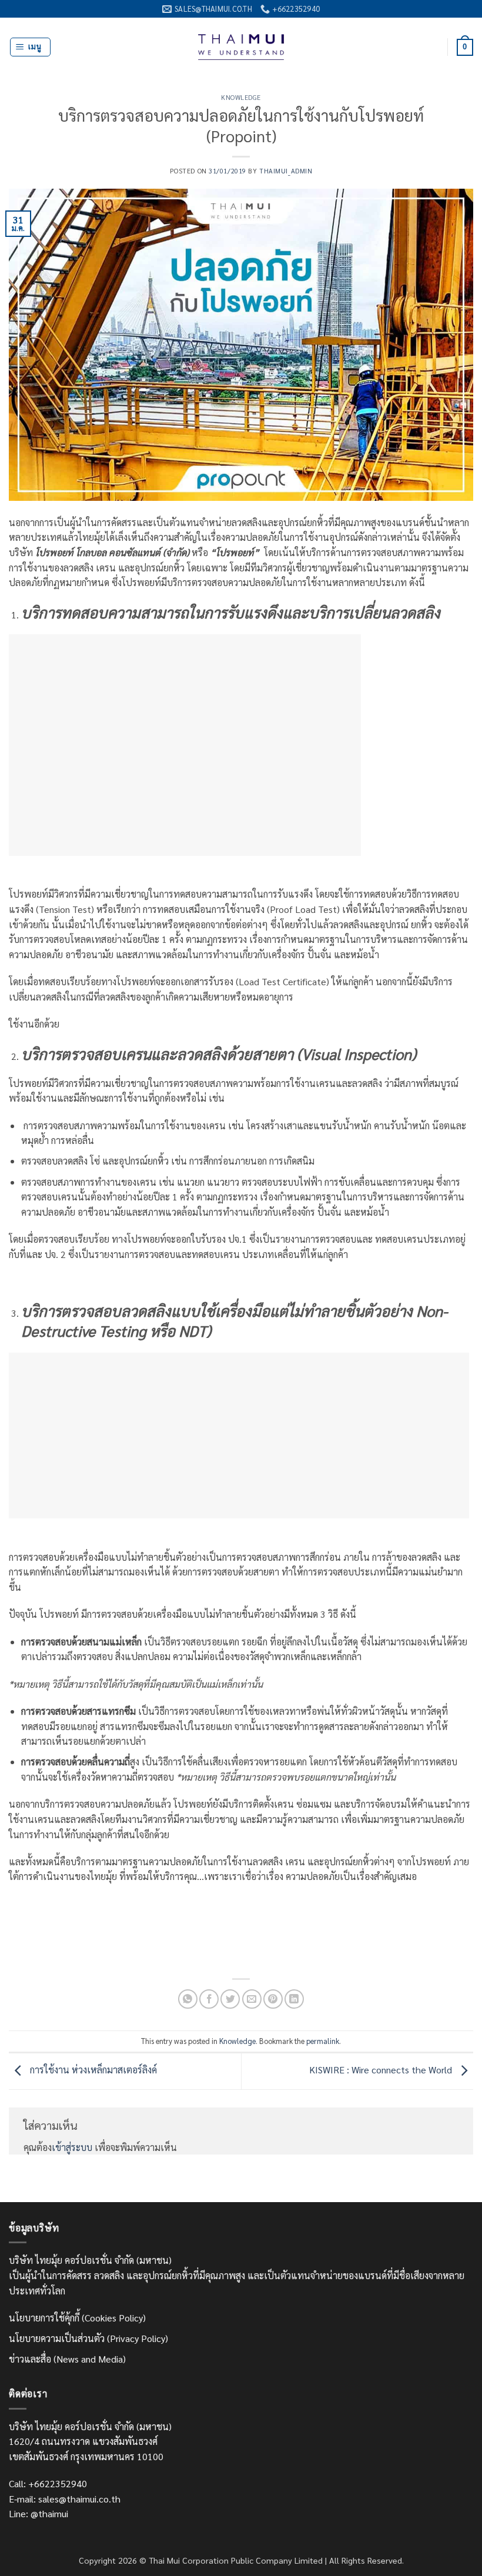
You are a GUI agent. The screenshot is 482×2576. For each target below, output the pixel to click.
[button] (30, 47)
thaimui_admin (286, 171)
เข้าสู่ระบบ (72, 2147)
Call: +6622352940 (48, 2483)
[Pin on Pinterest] (273, 1999)
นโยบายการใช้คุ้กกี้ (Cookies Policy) (77, 2318)
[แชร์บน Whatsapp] (188, 1999)
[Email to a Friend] (252, 1999)
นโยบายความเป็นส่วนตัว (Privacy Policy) (88, 2338)
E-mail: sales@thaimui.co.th (65, 2499)
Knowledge (241, 97)
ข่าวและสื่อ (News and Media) (67, 2359)
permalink (323, 2041)
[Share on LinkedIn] (294, 1999)
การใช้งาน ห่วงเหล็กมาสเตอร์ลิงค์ (92, 2070)
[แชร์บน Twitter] (230, 1999)
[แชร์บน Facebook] (209, 1999)
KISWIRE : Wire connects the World (382, 2070)
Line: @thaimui (39, 2513)
